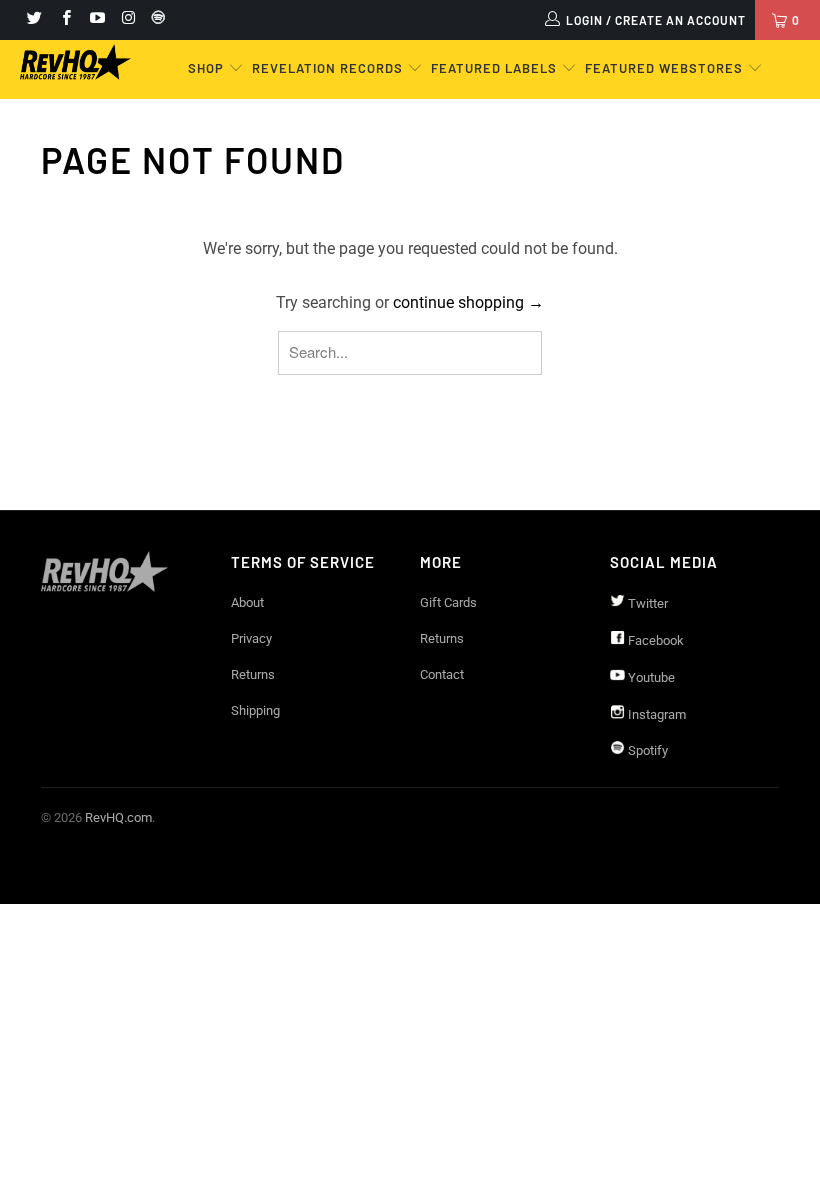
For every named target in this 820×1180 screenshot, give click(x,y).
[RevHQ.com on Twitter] (33, 20)
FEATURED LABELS (494, 68)
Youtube (650, 677)
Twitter (646, 603)
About (247, 602)
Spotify (646, 750)
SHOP (208, 68)
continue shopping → (468, 302)
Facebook (654, 640)
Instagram (655, 714)
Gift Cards (448, 602)
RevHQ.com (118, 817)
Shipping (255, 710)
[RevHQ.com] (75, 62)
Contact (442, 674)
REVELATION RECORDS (327, 68)
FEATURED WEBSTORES (666, 68)
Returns (253, 674)
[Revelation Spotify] (155, 20)
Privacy (251, 638)
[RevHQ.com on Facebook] (64, 20)
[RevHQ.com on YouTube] (96, 20)
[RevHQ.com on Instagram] (127, 20)
